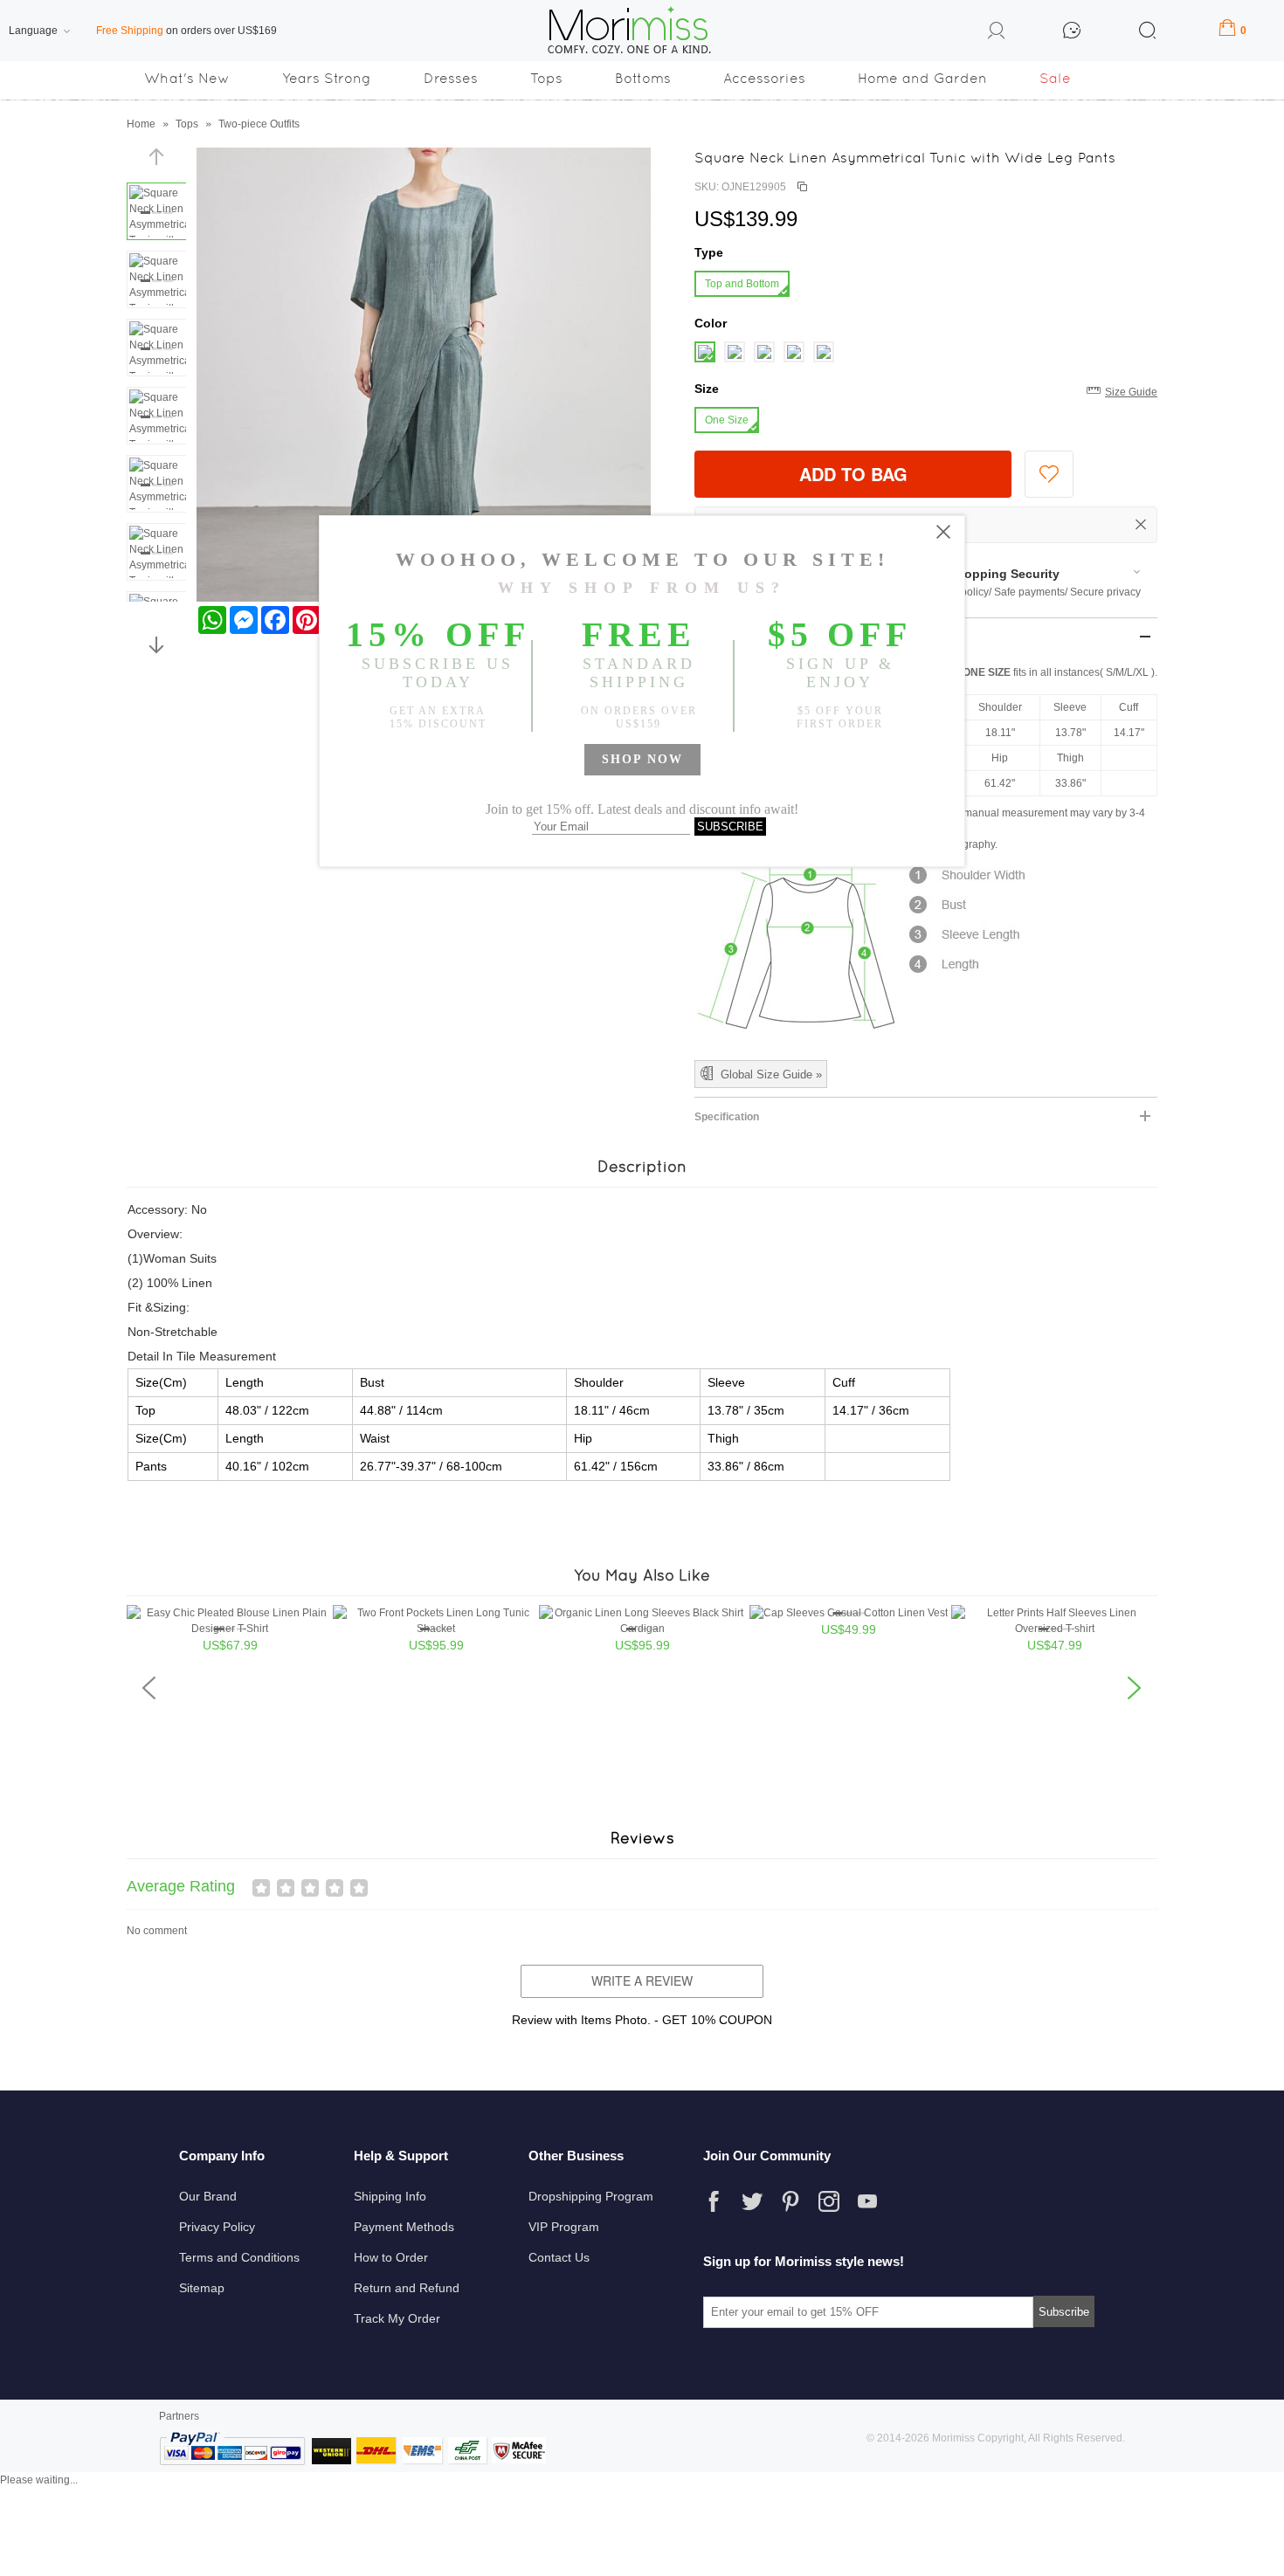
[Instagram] (829, 2201)
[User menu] (997, 33)
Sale (1055, 78)
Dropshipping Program (591, 2196)
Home (141, 124)
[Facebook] (714, 2201)
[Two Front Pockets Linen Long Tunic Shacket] (436, 1629)
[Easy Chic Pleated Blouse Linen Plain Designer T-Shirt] (230, 1629)
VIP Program (564, 2227)
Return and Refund (407, 2288)
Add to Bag (853, 474)
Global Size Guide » (771, 1074)
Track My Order (397, 2318)
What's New (187, 78)
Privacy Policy (217, 2227)
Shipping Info (390, 2196)
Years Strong (327, 78)
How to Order (391, 2257)
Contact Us (559, 2257)
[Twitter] (752, 2201)
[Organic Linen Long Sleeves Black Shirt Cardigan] (642, 1629)
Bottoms (643, 78)
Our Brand (208, 2196)
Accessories (764, 78)
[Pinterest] (790, 2201)
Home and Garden (922, 78)
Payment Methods (404, 2227)
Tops (546, 78)
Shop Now (642, 759)
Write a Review (642, 1980)
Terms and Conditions (239, 2257)
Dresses (451, 78)
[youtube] (867, 2201)
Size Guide (1131, 392)
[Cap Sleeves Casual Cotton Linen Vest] (849, 1613)
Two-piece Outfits (259, 124)
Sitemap (202, 2288)
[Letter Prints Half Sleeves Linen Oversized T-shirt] (1054, 1629)
